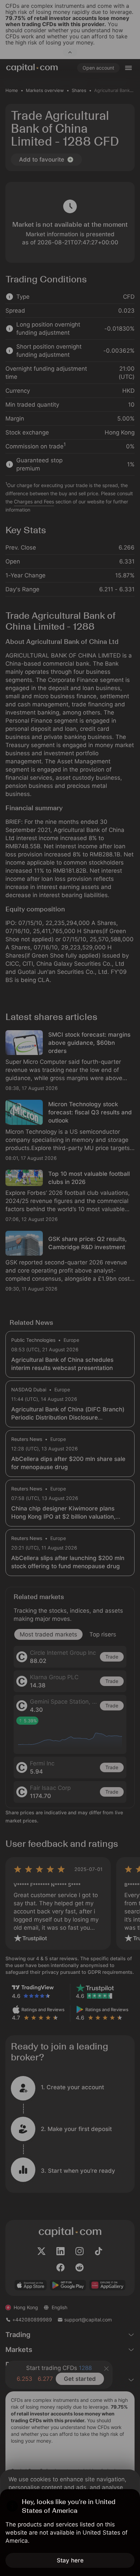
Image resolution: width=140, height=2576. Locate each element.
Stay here (70, 2560)
